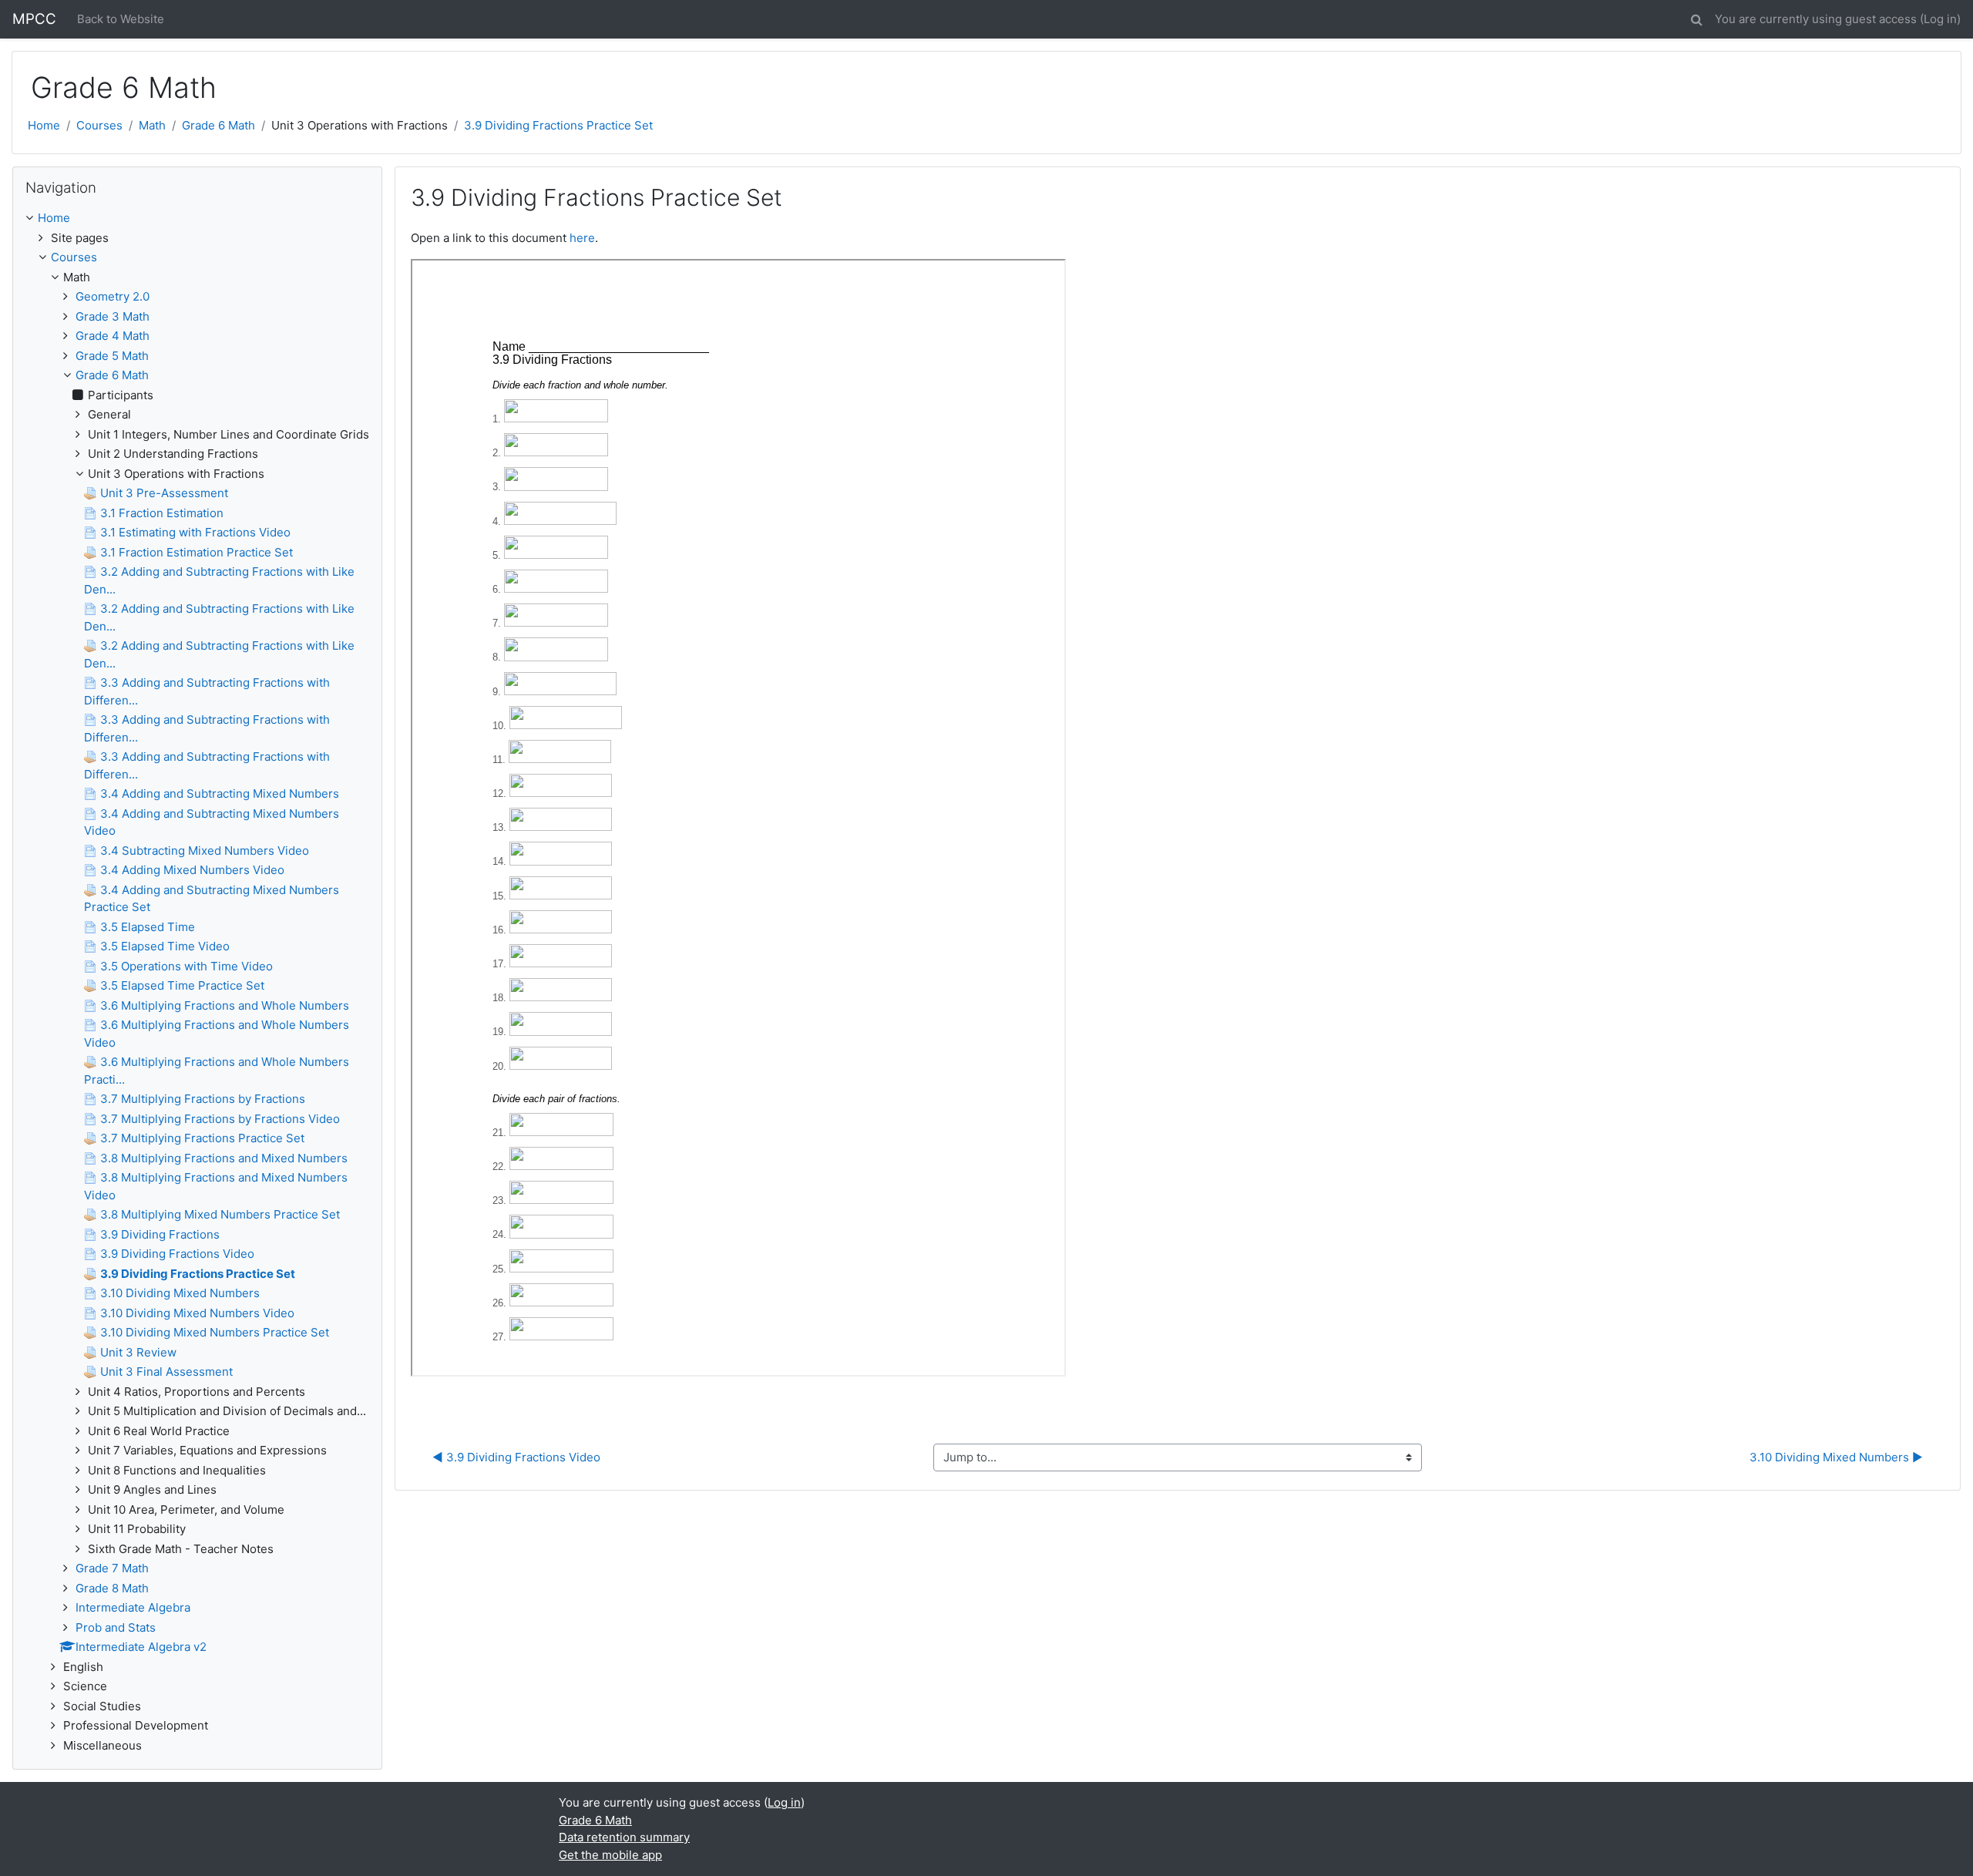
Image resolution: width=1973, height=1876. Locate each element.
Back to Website (121, 19)
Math (152, 125)
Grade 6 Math (218, 125)
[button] (1696, 17)
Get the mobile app (610, 1855)
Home (44, 125)
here (582, 238)
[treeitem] (197, 219)
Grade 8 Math (112, 1588)
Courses (99, 125)
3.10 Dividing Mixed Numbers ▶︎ (1836, 1457)
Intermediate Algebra (133, 1607)
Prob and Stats (116, 1627)
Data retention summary (624, 1837)
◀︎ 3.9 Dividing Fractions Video (516, 1457)
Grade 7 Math (112, 1568)
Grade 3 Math (113, 316)
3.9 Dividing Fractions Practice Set (558, 125)
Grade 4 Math (113, 336)
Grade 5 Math (112, 356)
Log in (1940, 19)
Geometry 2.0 (113, 296)
